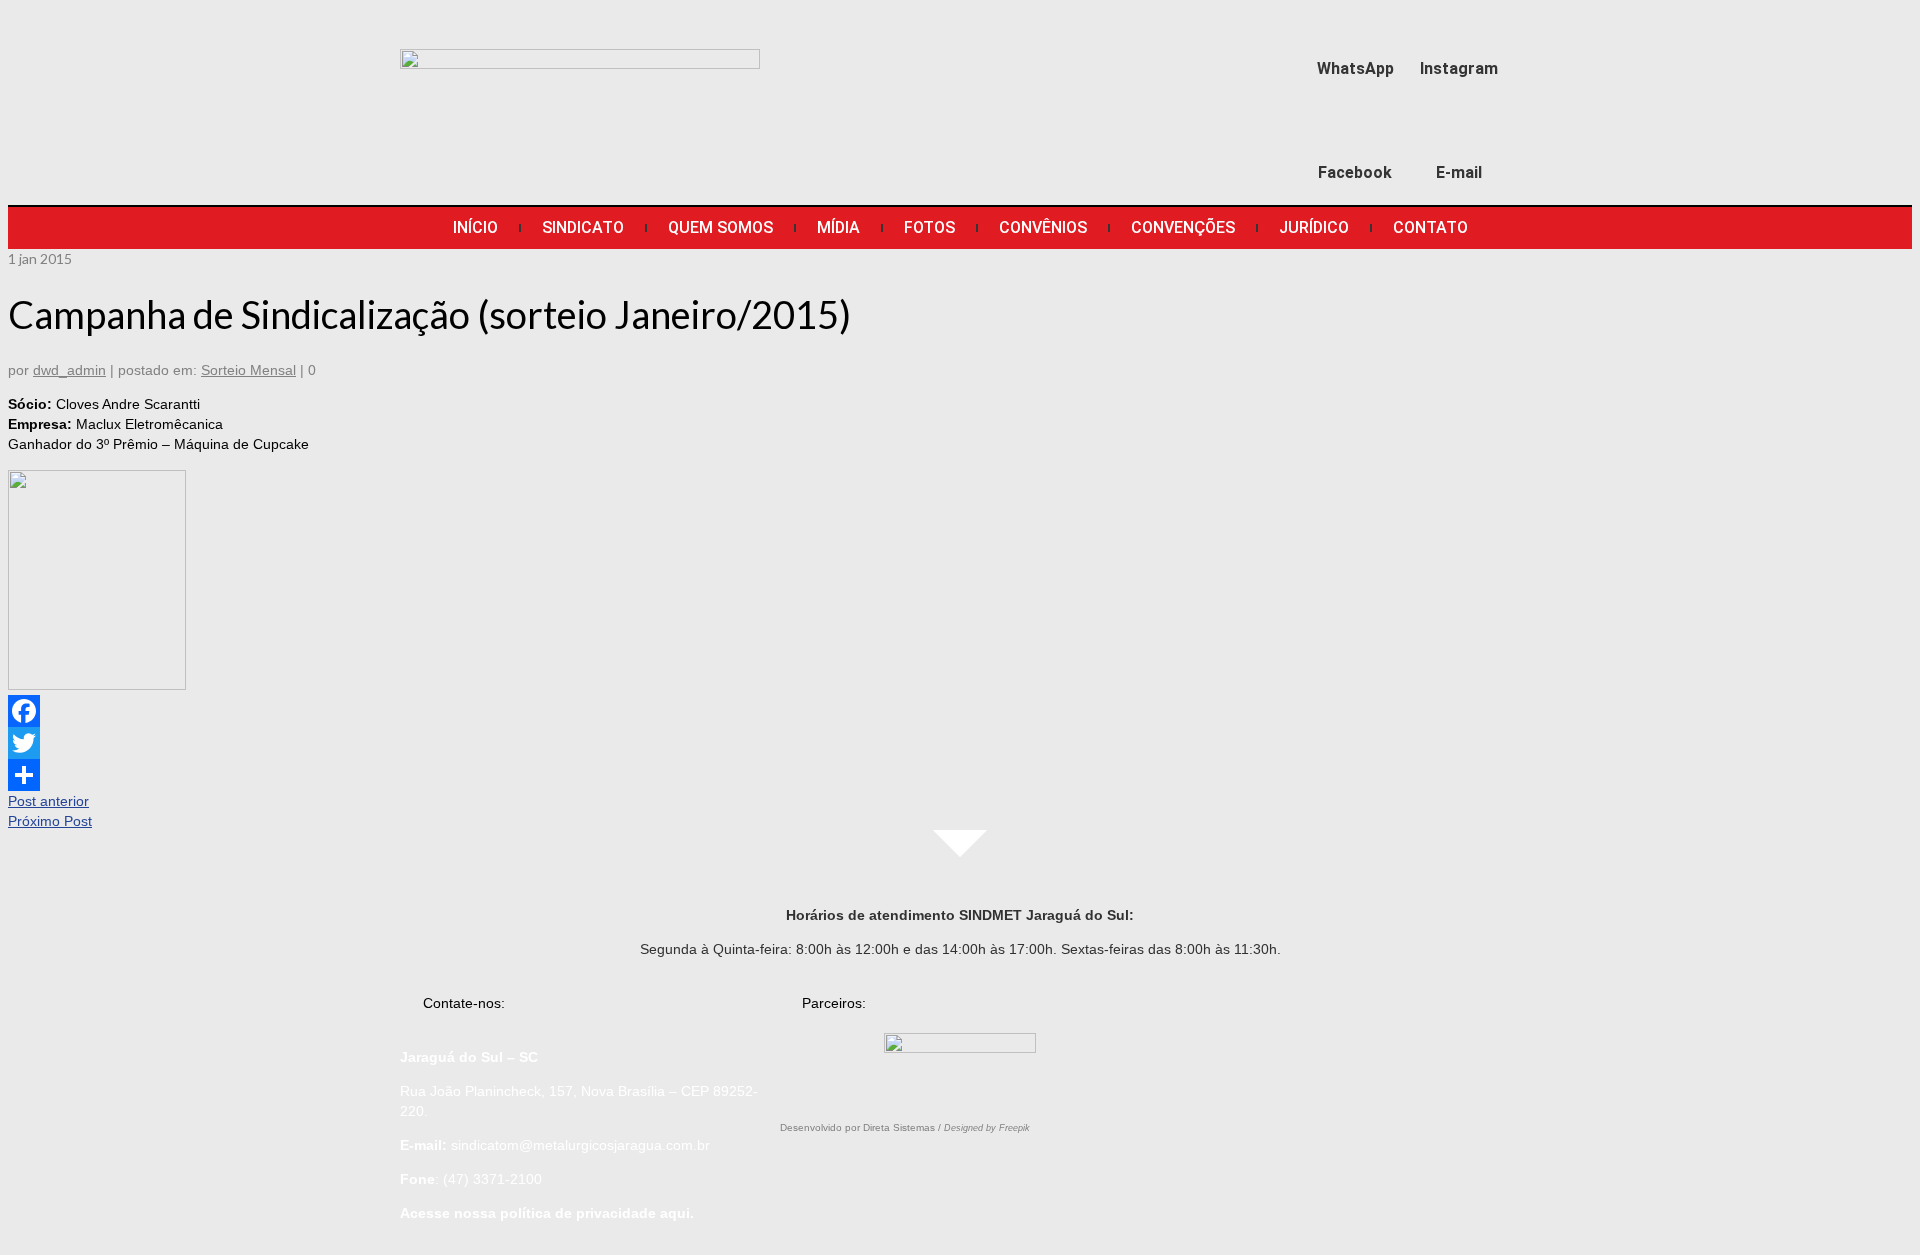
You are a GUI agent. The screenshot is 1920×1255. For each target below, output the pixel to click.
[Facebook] (1355, 131)
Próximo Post (50, 821)
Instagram (1459, 68)
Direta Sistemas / (903, 1127)
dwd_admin (69, 370)
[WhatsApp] (1355, 26)
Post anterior (48, 801)
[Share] (960, 775)
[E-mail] (1459, 131)
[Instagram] (1459, 26)
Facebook (1355, 172)
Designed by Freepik (987, 1128)
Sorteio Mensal (248, 370)
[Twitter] (960, 743)
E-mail (1459, 172)
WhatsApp (1355, 68)
